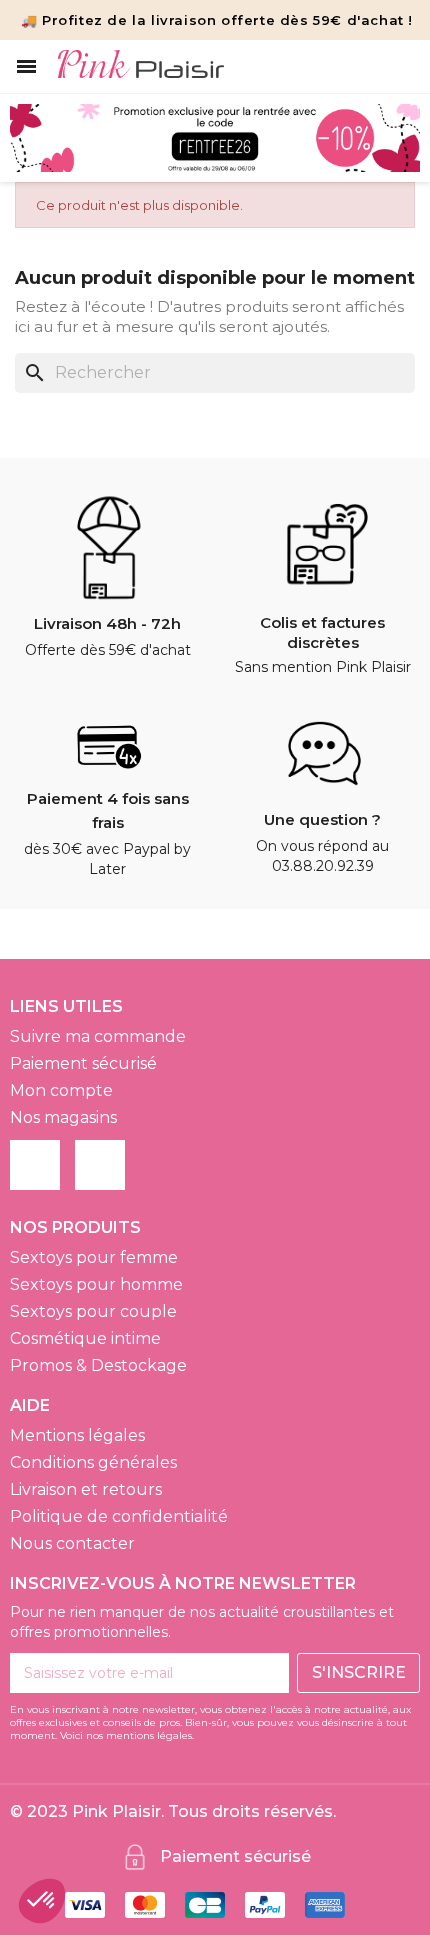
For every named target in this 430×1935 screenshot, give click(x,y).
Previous (40, 138)
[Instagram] (100, 1165)
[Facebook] (35, 1165)
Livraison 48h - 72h (107, 623)
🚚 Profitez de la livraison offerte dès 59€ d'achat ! (217, 20)
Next (390, 138)
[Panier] (401, 66)
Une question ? (322, 819)
